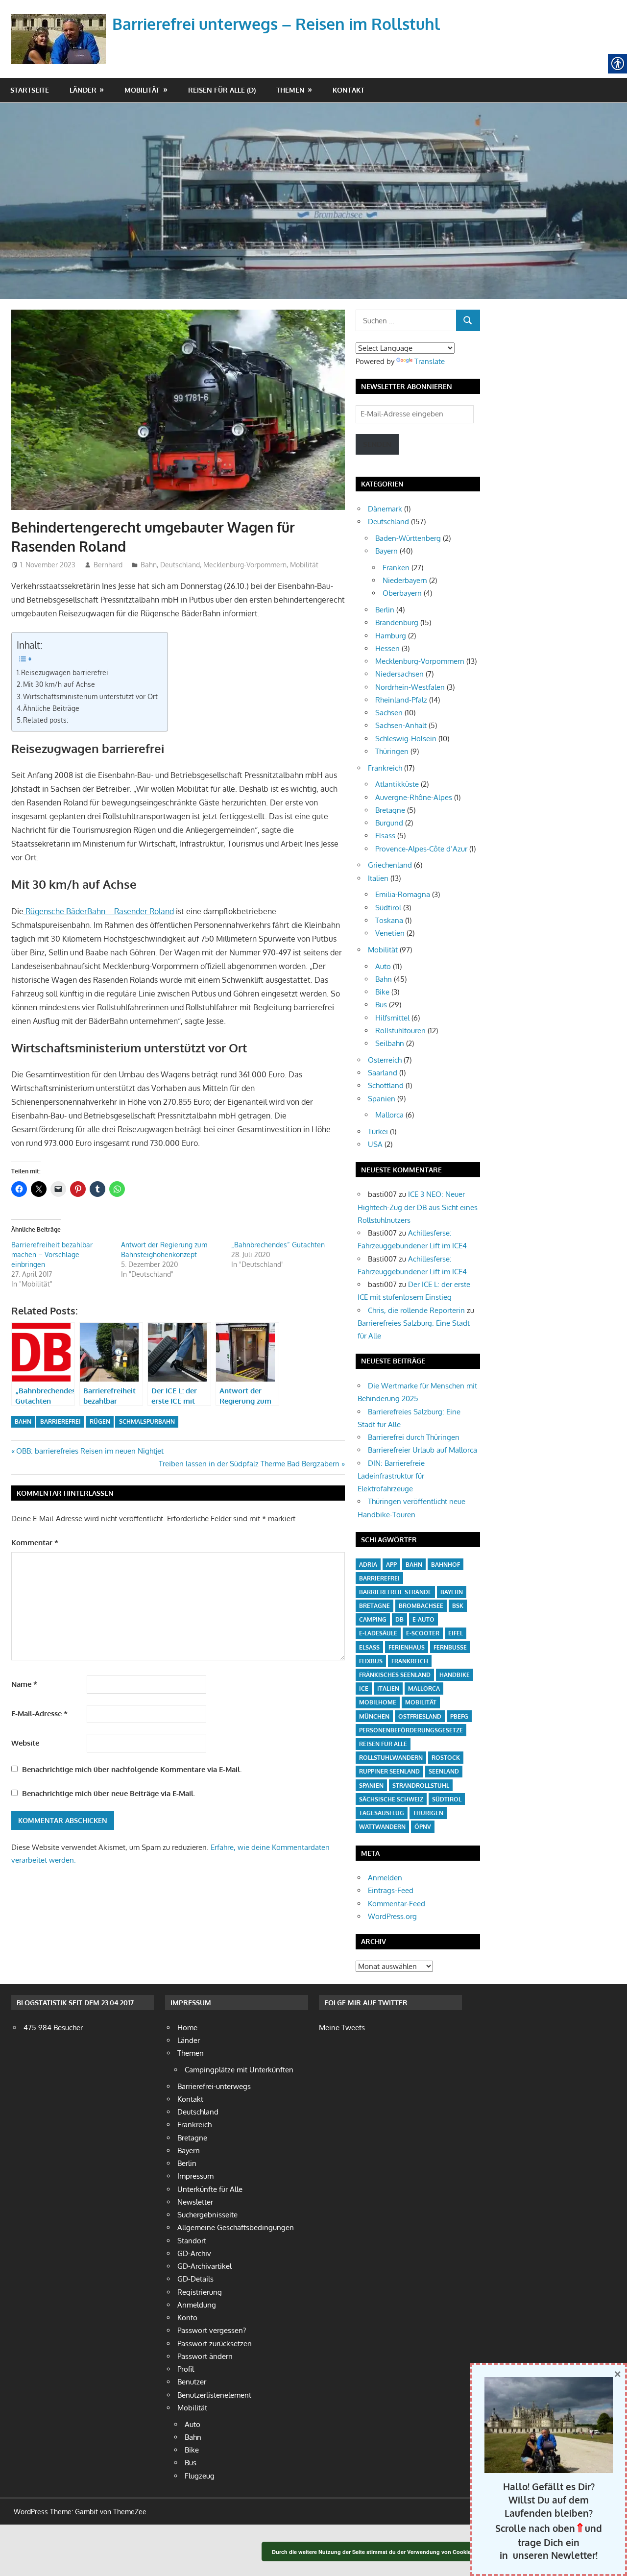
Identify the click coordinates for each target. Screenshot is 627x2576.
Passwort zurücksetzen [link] (215, 2344)
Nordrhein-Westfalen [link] (410, 687)
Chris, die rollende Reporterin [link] (416, 1310)
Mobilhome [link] (378, 1702)
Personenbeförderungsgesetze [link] (411, 1730)
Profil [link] (186, 2369)
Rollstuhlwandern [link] (391, 1758)
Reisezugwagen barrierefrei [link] (65, 672)
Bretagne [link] (390, 810)
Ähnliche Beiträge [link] (51, 708)
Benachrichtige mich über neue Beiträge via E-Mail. (109, 1793)
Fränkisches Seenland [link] (395, 1675)
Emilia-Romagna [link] (403, 894)
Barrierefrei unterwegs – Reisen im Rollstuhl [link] (276, 24)
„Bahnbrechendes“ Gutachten (278, 1245)
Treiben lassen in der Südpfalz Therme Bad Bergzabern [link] (249, 1464)
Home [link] (187, 2028)
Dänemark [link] (385, 509)
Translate (430, 361)
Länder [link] (83, 90)
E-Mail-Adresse (39, 1713)
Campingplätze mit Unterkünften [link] (239, 2070)
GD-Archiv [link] (194, 2253)
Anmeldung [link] (197, 2305)
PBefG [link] (459, 1716)
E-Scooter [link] (423, 1633)
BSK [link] (458, 1606)
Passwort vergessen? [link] (212, 2330)
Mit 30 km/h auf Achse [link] (59, 684)
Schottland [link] (386, 1085)
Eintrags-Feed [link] (391, 1890)
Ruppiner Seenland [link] (389, 1771)
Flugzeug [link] (200, 2476)
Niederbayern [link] (405, 580)
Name (24, 1684)
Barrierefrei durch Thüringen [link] (414, 1437)
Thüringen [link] (392, 751)
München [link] (374, 1716)
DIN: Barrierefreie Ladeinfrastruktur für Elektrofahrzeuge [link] (391, 1476)
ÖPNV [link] (423, 1827)
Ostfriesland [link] (420, 1716)
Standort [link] (192, 2241)
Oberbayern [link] (402, 593)
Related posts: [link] (46, 720)
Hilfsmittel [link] (392, 1018)
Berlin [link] (385, 610)
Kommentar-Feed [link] (397, 1904)
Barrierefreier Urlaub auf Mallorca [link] (422, 1450)
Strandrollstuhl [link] (421, 1786)
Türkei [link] (378, 1131)
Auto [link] (383, 966)
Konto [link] (187, 2318)
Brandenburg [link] (397, 622)
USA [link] (375, 1144)
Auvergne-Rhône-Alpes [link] (414, 797)
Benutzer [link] (192, 2382)
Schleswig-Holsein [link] (406, 739)
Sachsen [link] (389, 713)
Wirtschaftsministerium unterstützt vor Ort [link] (90, 696)
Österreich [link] (385, 1060)
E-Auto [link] (423, 1619)
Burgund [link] (389, 823)
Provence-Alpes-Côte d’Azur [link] (421, 849)
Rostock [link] (446, 1758)
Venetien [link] (390, 933)
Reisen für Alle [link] (383, 1744)
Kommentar (35, 1543)
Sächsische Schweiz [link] (391, 1799)
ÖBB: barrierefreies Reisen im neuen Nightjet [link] (90, 1451)
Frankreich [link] (385, 768)
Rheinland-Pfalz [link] (401, 700)
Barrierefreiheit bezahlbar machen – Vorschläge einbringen (52, 1254)
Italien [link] (378, 878)
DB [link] (399, 1619)
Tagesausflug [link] (382, 1813)
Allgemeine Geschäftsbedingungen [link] (236, 2227)
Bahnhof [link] (446, 1565)
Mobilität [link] (142, 90)
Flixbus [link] (371, 1661)
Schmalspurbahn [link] (147, 1422)
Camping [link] (373, 1619)
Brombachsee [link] (421, 1606)
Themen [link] (290, 90)
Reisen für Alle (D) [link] (222, 90)
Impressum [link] (195, 2176)
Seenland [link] (444, 1771)
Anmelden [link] (385, 1878)
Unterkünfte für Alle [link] (210, 2189)
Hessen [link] (387, 648)
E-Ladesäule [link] (378, 1633)
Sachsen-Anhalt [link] (401, 725)
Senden (377, 444)
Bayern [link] (386, 551)
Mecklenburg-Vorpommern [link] (245, 565)
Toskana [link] (389, 920)
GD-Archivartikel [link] (205, 2266)
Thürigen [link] (428, 1813)
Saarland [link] (383, 1073)
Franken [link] (396, 568)
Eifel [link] (456, 1633)
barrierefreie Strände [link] (395, 1592)
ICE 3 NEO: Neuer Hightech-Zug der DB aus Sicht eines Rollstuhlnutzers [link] (418, 1207)
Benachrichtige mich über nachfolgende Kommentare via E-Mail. (132, 1769)
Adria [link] (368, 1565)
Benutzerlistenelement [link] (214, 2395)
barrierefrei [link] (60, 1422)
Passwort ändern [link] (205, 2356)
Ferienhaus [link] (407, 1647)
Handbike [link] (455, 1675)
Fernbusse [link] (450, 1647)
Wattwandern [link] (382, 1827)
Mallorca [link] (389, 1115)
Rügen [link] (100, 1422)
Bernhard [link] (108, 565)
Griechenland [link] (390, 865)
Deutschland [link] (180, 565)
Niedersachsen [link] (399, 674)
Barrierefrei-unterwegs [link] (214, 2086)
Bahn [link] (149, 565)
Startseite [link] (30, 90)
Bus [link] (381, 1005)
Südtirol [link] (388, 908)
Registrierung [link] (200, 2292)
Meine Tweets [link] (342, 2028)
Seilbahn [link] (390, 1043)
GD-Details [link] (195, 2279)
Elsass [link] (385, 836)
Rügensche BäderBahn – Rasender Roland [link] (99, 911)
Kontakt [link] (349, 90)
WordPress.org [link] (392, 1916)
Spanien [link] (382, 1099)
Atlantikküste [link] (397, 784)
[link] (61, 27)
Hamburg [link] (391, 636)
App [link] (391, 1565)
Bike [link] (382, 992)
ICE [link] (364, 1689)
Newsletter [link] (195, 2202)
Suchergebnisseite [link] (207, 2215)
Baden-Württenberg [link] (408, 538)
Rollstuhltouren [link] (400, 1031)
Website (25, 1743)
